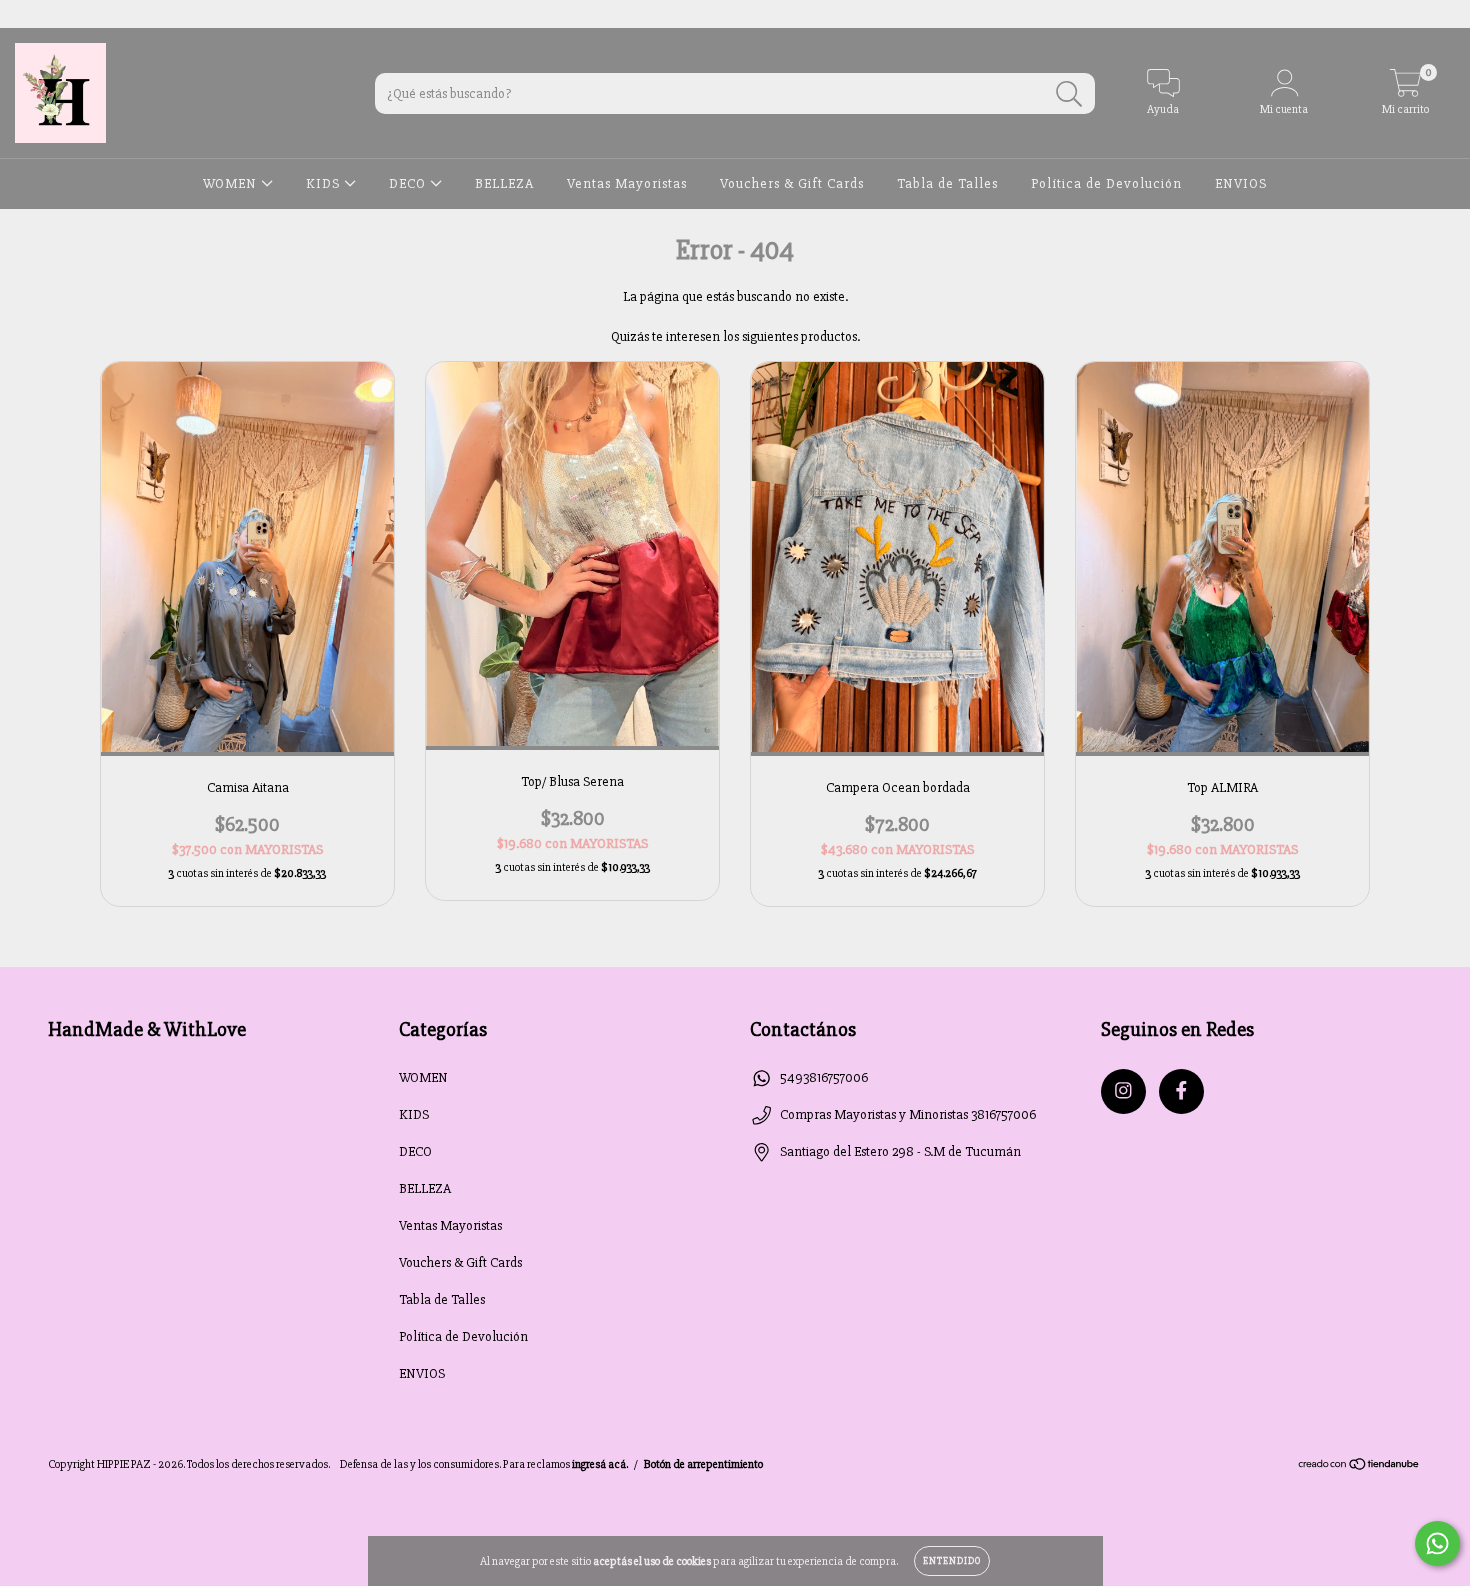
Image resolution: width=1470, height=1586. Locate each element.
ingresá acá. (600, 1464)
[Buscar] (1069, 94)
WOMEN (232, 183)
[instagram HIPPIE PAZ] (29, 13)
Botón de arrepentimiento (703, 1464)
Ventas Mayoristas (627, 183)
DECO (409, 183)
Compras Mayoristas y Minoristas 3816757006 (908, 1114)
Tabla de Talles (947, 183)
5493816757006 (824, 1077)
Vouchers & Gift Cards (792, 183)
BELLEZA (504, 183)
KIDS (325, 183)
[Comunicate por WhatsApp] (1437, 1543)
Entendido (952, 1561)
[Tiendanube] (1359, 1466)
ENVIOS (1241, 183)
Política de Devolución (1106, 183)
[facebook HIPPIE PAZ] (57, 13)
